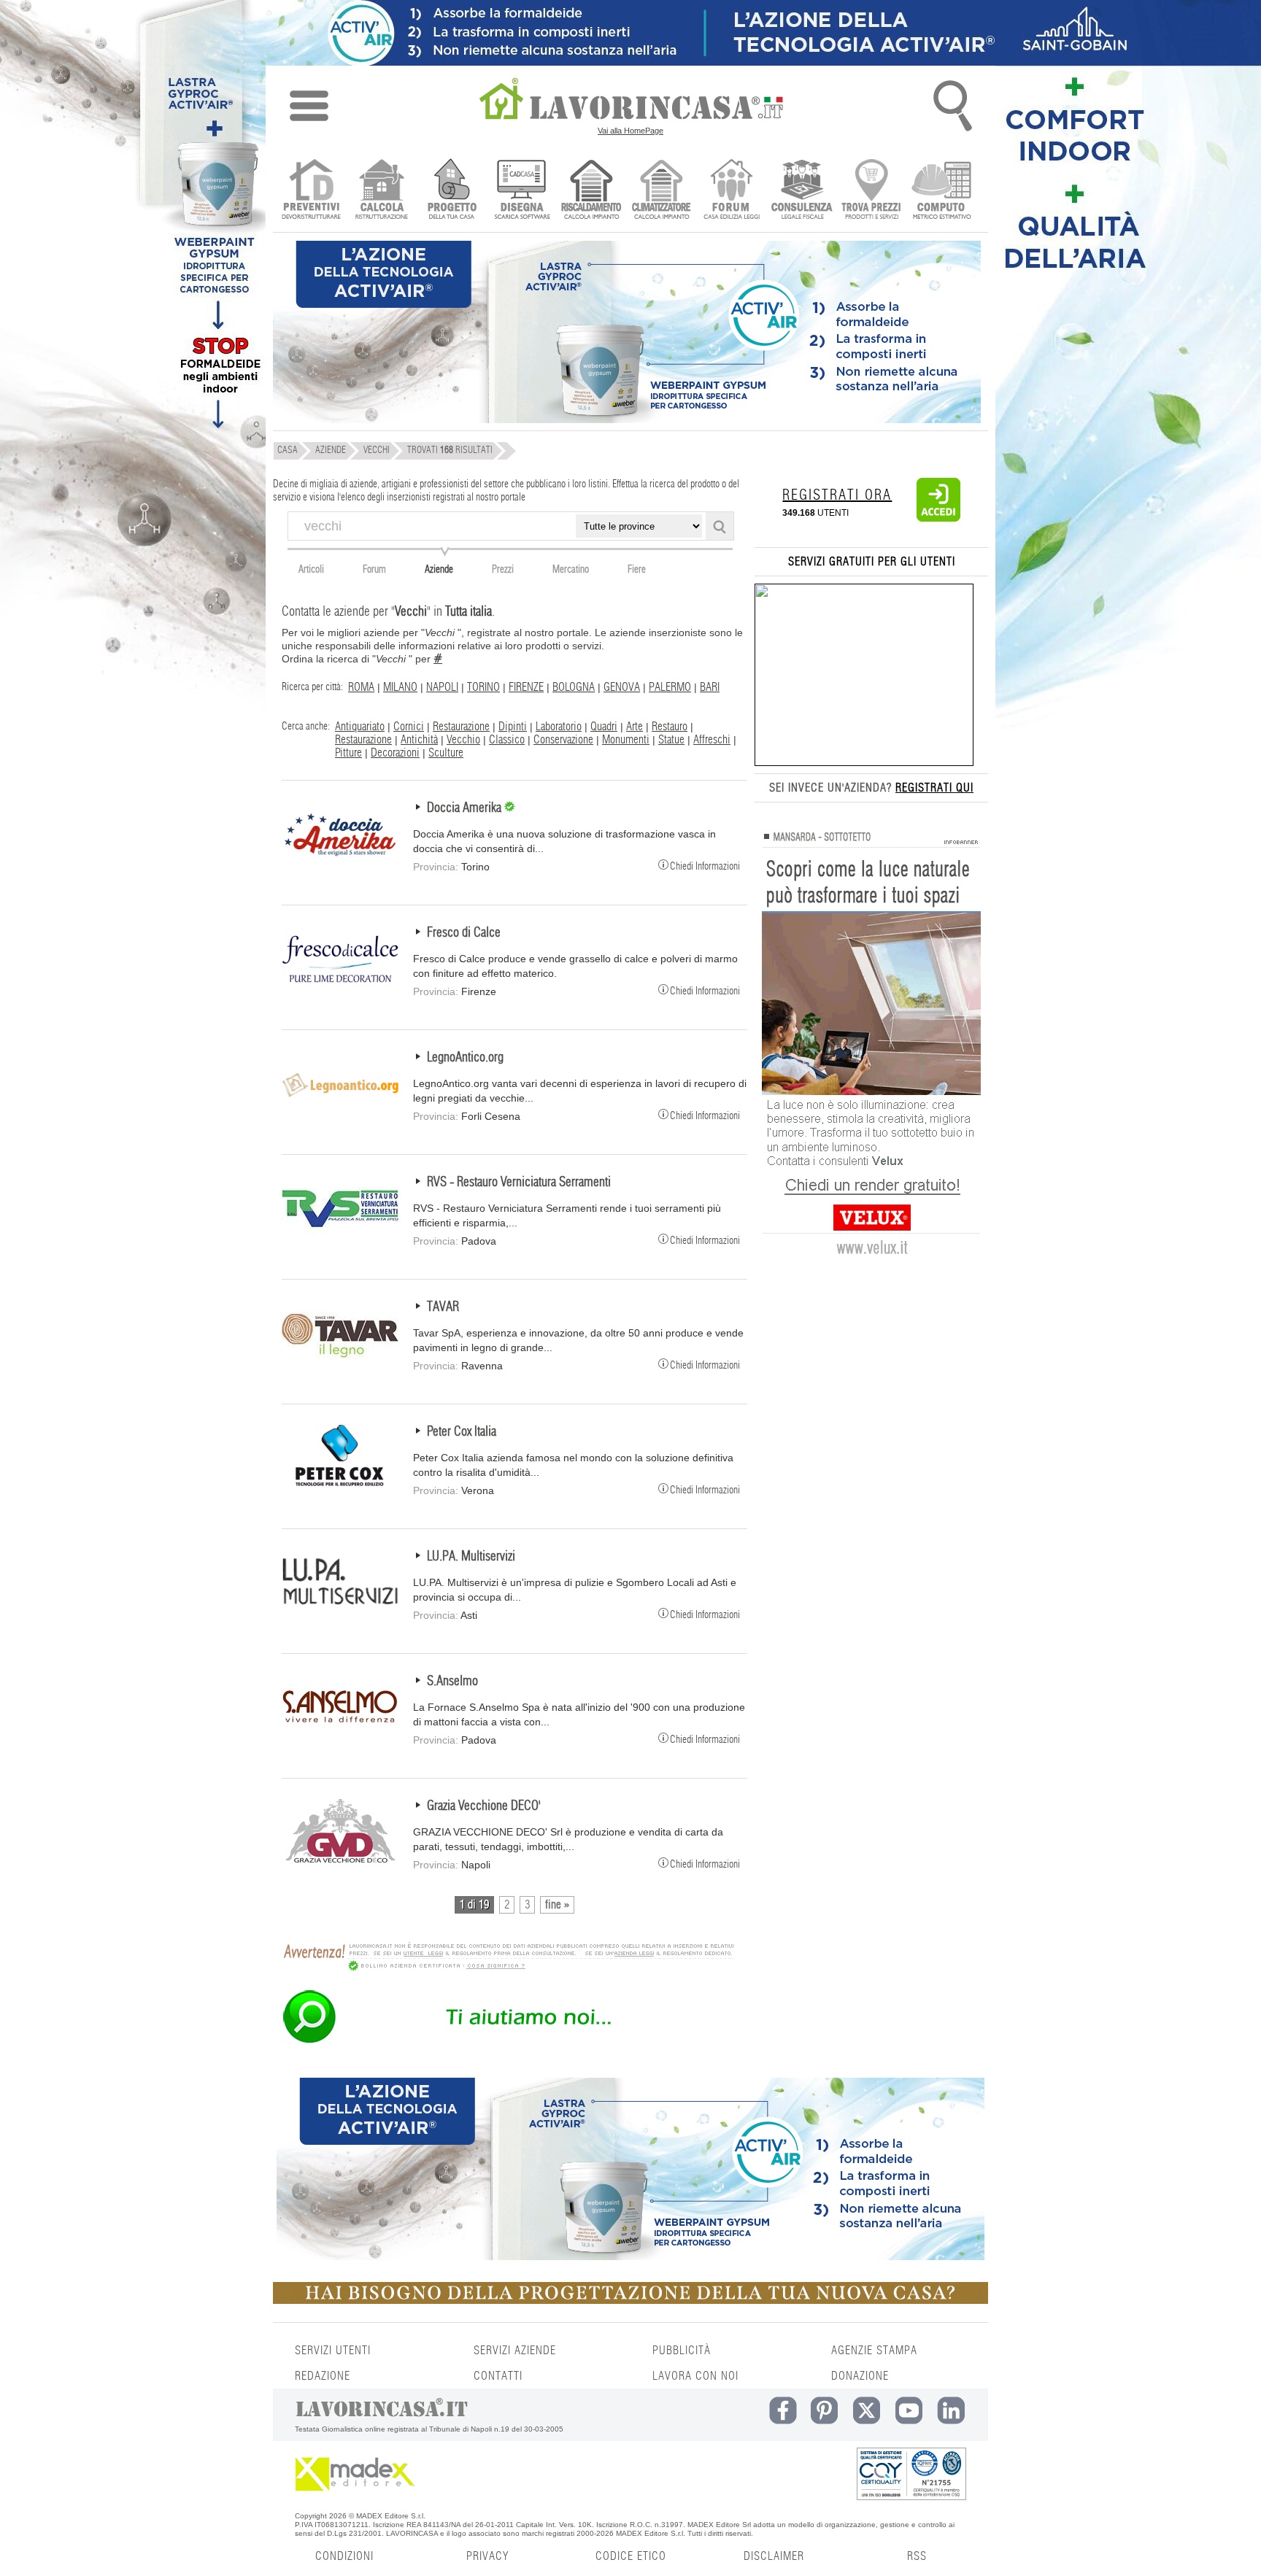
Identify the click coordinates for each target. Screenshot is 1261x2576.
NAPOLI (442, 687)
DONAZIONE (860, 2376)
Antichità (419, 740)
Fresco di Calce (464, 933)
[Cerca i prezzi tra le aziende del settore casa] (872, 191)
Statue (671, 740)
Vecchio (463, 740)
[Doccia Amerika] (340, 863)
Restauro (670, 727)
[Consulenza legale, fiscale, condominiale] (802, 191)
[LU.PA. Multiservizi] (340, 1612)
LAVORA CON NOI (695, 2376)
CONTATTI (498, 2376)
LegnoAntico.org (465, 1058)
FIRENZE (526, 687)
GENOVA (622, 687)
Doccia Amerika (466, 808)
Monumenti (626, 740)
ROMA (361, 687)
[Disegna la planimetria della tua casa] (521, 191)
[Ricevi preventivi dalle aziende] (311, 191)
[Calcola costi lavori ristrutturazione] (381, 191)
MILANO (400, 687)
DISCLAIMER (774, 2556)
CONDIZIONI (344, 2556)
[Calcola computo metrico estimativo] (942, 191)
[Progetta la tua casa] (630, 2301)
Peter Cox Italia (462, 1432)
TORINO (483, 687)
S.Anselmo (452, 1682)
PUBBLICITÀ (682, 2351)
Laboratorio (559, 727)
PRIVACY (487, 2556)
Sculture (446, 753)
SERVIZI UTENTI (333, 2351)
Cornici (409, 727)
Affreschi (712, 740)
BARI (710, 687)
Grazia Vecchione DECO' (484, 1806)
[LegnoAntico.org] (340, 1113)
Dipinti (513, 727)
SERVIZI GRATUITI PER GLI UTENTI (872, 562)
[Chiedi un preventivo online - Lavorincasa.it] (508, 2042)
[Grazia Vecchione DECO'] (340, 1861)
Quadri (604, 727)
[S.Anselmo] (340, 1736)
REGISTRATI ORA (837, 495)
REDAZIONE (323, 2376)
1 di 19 (474, 1905)
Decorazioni (395, 753)
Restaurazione (461, 727)
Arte (635, 727)
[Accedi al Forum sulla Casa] (732, 191)
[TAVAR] (340, 1362)
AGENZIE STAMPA (874, 2351)
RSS (917, 2556)
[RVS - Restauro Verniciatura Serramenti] (340, 1237)
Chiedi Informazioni (705, 866)
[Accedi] (938, 519)
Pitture (348, 753)
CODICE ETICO (631, 2556)
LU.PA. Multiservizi (471, 1557)
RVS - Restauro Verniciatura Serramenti (519, 1183)
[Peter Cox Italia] (340, 1487)
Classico (507, 740)
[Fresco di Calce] (340, 988)
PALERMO (670, 687)
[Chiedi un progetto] (451, 191)
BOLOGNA (574, 687)
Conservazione (563, 740)
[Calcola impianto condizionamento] (662, 191)
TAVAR (443, 1307)
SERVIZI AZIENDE (515, 2351)
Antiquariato (360, 727)
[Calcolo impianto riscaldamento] (591, 191)
